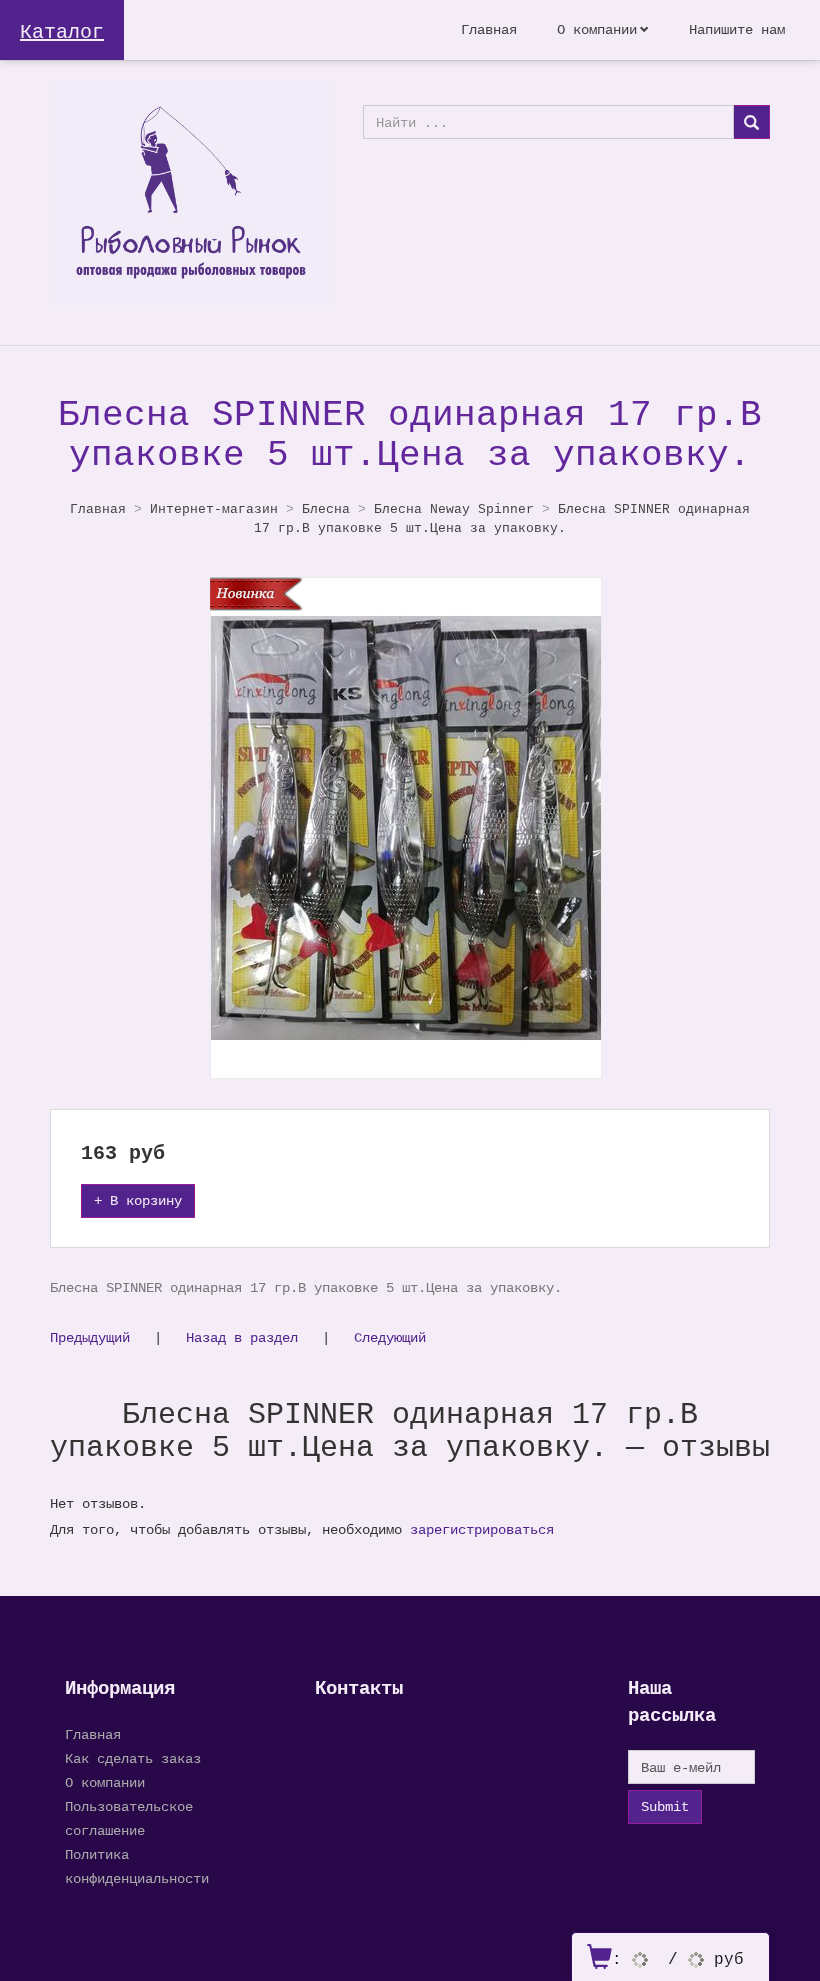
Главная (489, 29)
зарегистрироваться (482, 1529)
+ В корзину (138, 1200)
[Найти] (751, 122)
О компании (597, 29)
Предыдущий (90, 1337)
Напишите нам (737, 29)
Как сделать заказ (133, 1758)
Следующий (390, 1337)
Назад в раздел (242, 1337)
